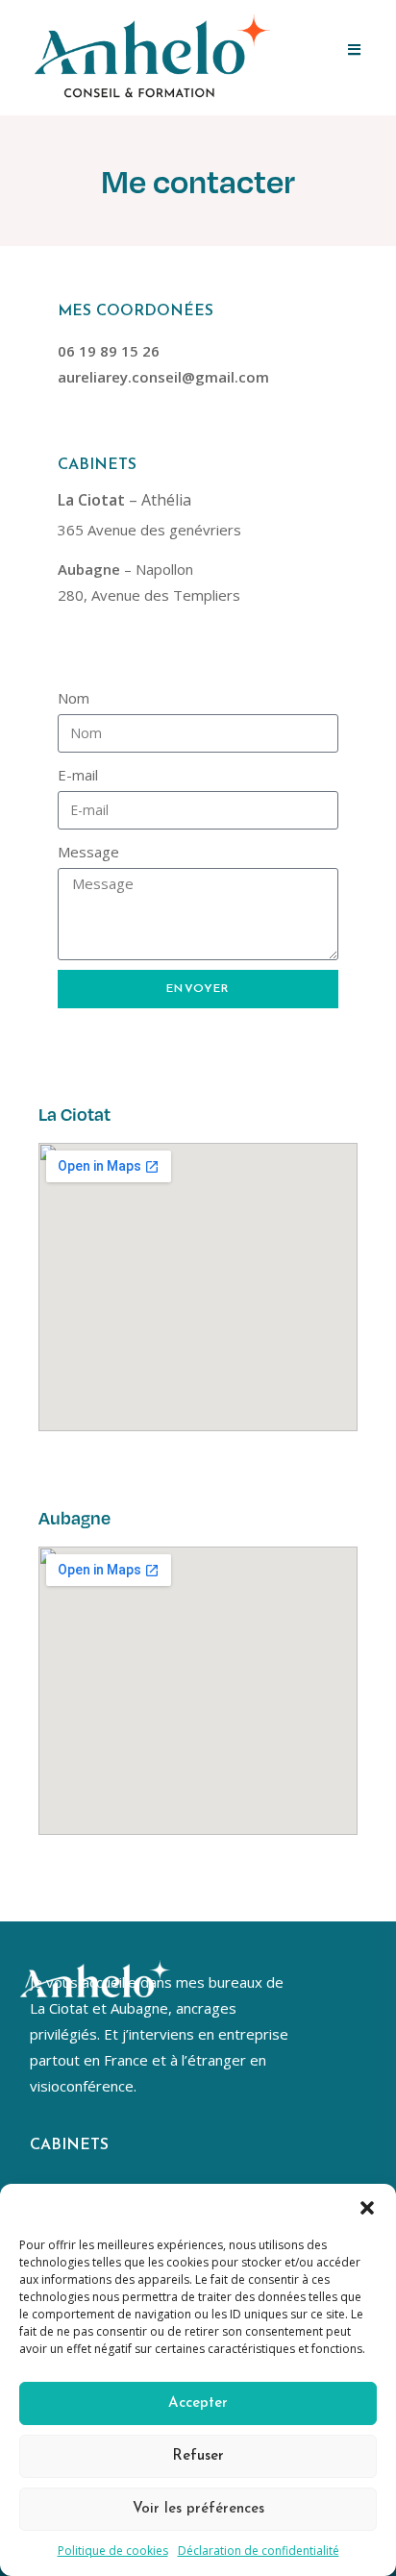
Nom (74, 698)
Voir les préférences (198, 2509)
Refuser (198, 2456)
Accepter (198, 2403)
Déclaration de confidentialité (259, 2551)
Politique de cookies (113, 2551)
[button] (367, 2208)
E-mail (78, 775)
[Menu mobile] (355, 50)
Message (88, 852)
